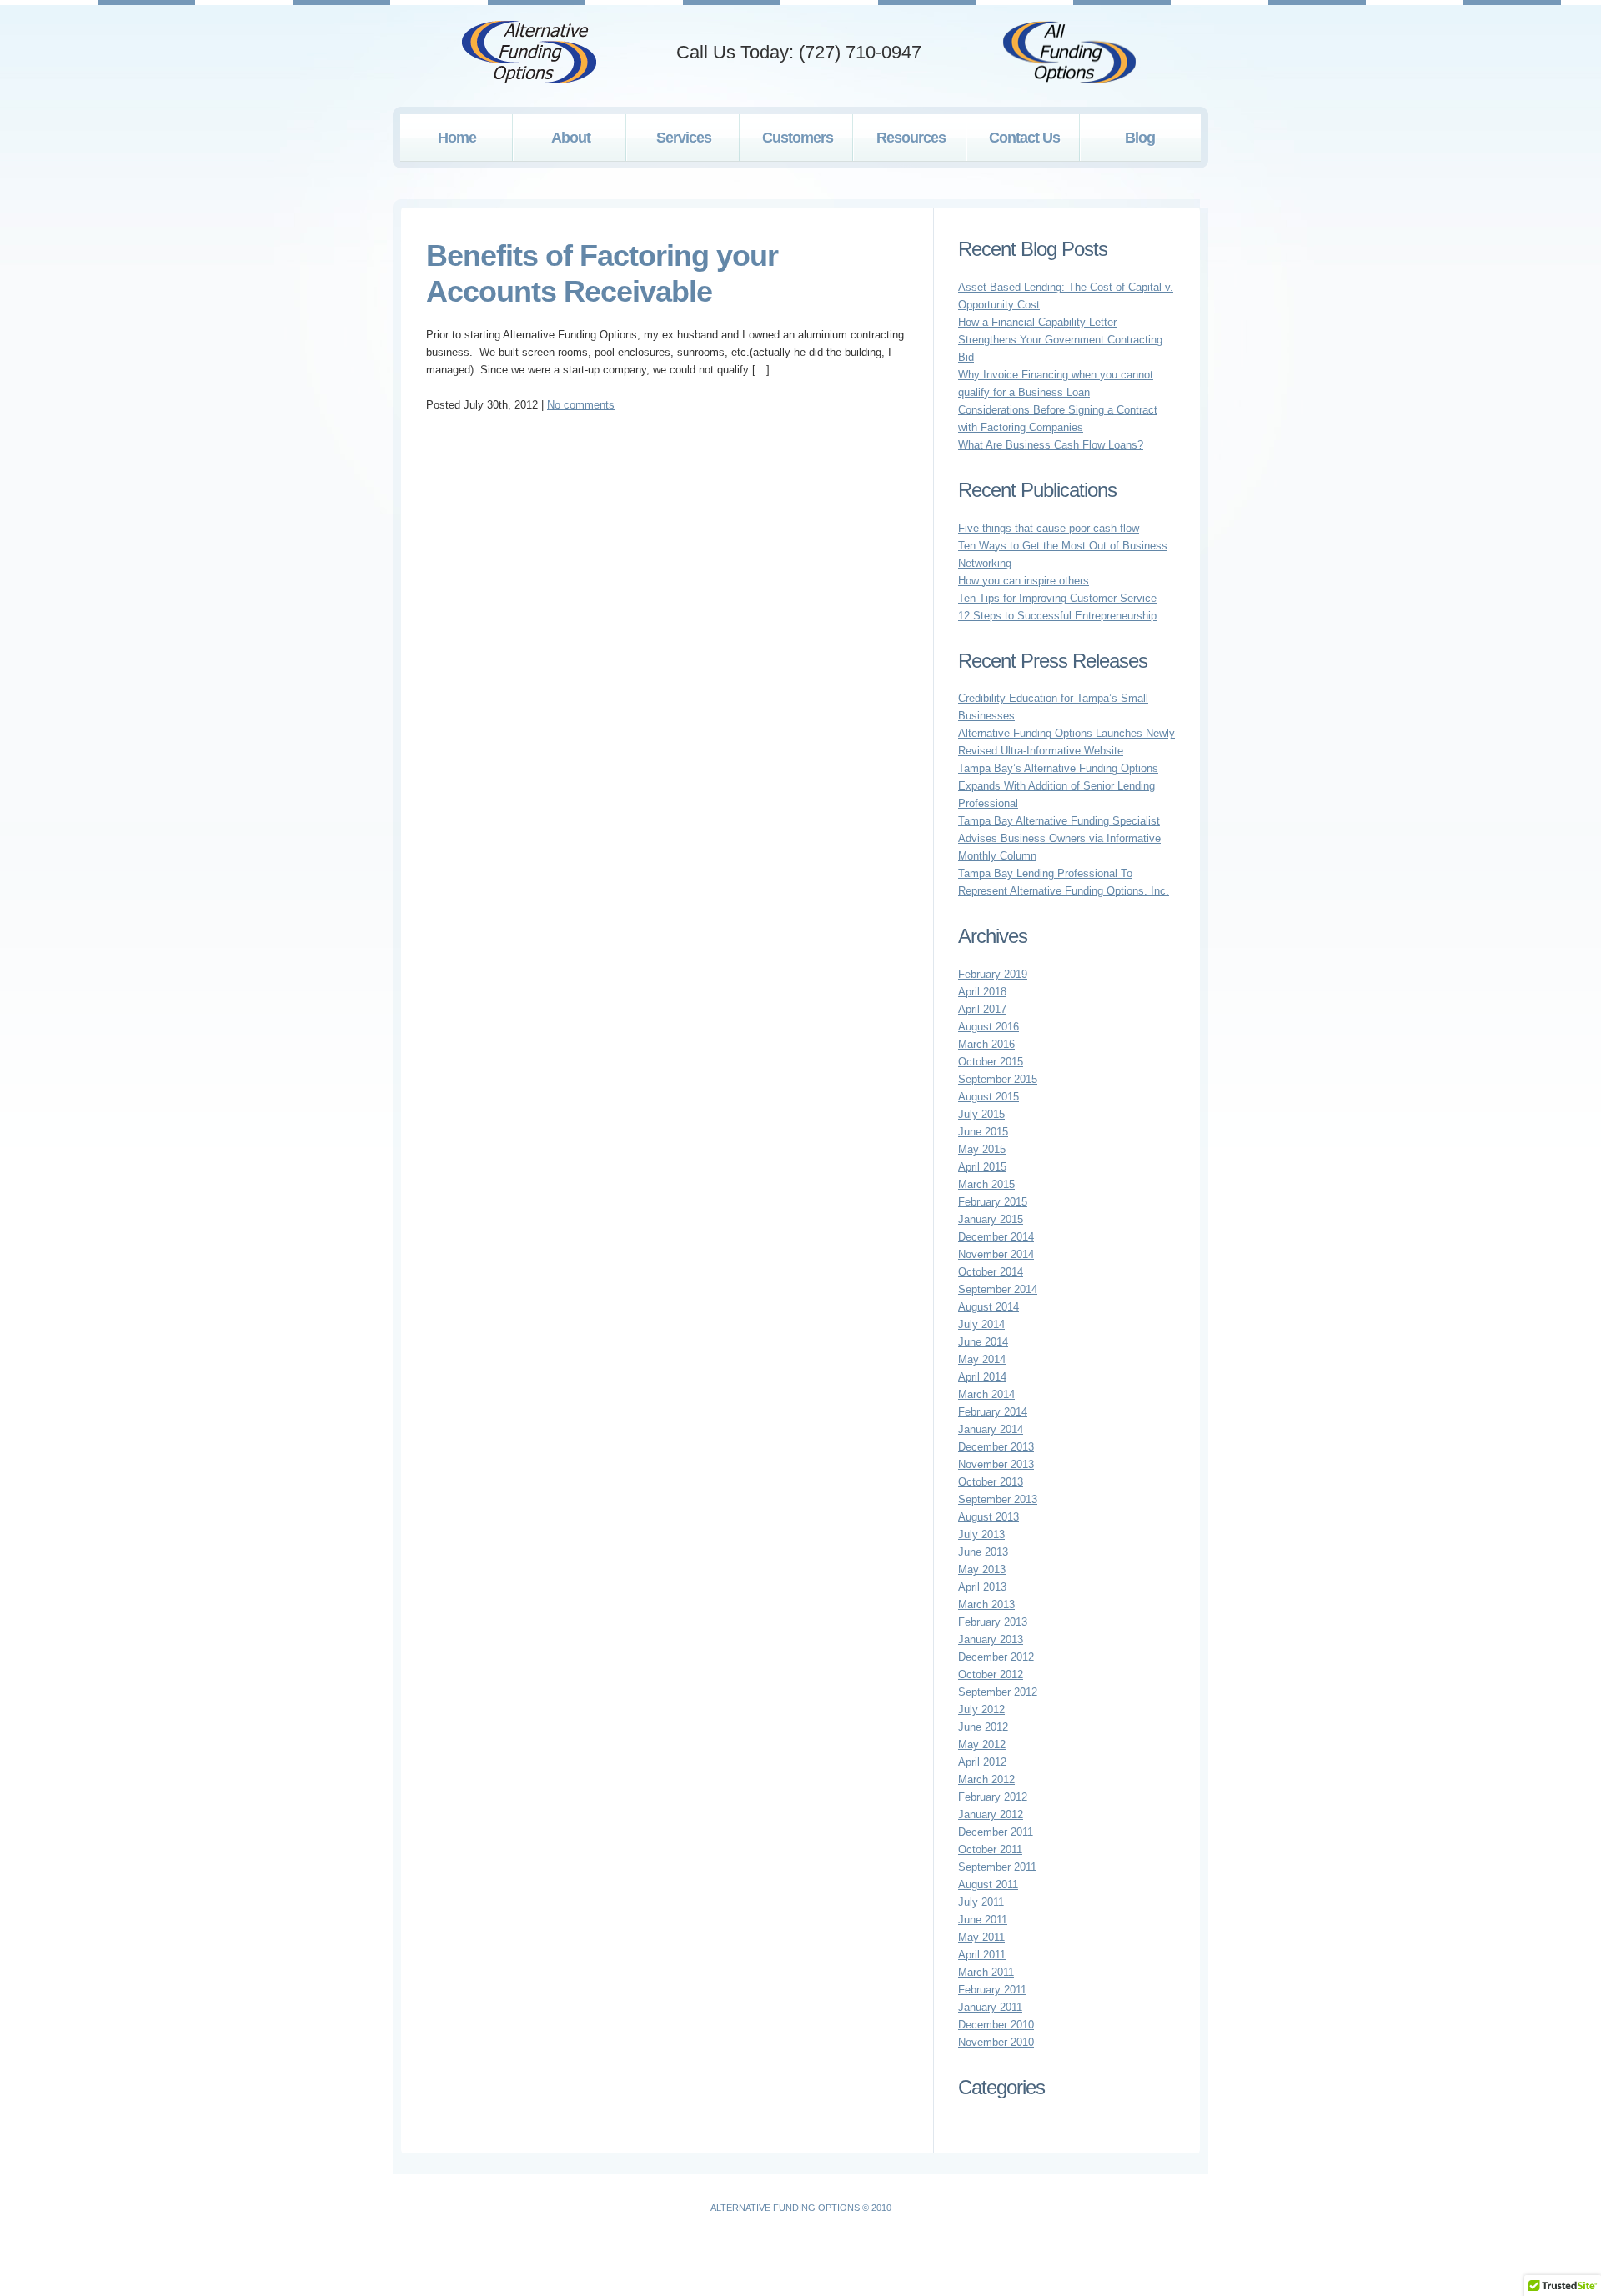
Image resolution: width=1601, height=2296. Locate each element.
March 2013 (986, 1604)
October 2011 (990, 1850)
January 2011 (990, 2007)
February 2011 (992, 1990)
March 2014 (986, 1394)
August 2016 (989, 1027)
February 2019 (993, 974)
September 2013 (998, 1499)
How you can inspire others (1024, 581)
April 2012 (982, 1762)
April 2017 (982, 1009)
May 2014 (982, 1359)
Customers (798, 138)
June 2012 (983, 1727)
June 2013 (983, 1552)
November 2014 (996, 1254)
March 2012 (986, 1780)
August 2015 (989, 1097)
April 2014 (982, 1377)
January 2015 (991, 1219)
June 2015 (983, 1132)
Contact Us (1024, 138)
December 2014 (996, 1237)
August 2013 (989, 1517)
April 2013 (982, 1587)
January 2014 (991, 1429)
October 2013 (991, 1482)
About (571, 138)
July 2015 (981, 1114)
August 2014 (989, 1307)
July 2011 (981, 1902)
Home (457, 138)
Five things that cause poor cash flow (1049, 528)
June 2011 (983, 1920)
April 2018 (982, 992)
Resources (911, 138)
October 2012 (991, 1674)
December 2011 (996, 1832)
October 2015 (991, 1062)
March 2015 (986, 1184)
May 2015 (982, 1149)
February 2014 (993, 1412)
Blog (1140, 138)
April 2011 (982, 1955)
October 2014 (991, 1272)
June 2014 (983, 1342)
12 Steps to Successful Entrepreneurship (1057, 616)
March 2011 (986, 1972)
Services (684, 138)
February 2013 (993, 1622)
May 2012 (982, 1745)
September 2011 (997, 1867)
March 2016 (986, 1044)
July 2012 (981, 1709)
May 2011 (981, 1937)
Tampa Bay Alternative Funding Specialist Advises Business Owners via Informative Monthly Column (1059, 838)
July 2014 (981, 1324)
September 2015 (998, 1079)
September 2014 (998, 1289)
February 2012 (993, 1797)
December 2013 (996, 1447)
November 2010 (996, 2042)
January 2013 (991, 1639)
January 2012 (991, 1815)
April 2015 (982, 1167)
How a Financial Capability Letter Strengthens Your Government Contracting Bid (1060, 340)
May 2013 (982, 1569)
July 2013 (981, 1534)
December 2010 (996, 2025)
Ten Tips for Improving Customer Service (1057, 598)
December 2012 (996, 1657)
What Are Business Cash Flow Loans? (1051, 445)
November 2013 (996, 1464)
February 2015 (993, 1202)
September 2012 (998, 1692)
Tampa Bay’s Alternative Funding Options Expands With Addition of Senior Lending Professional (1058, 786)
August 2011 (988, 1885)
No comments (581, 405)
